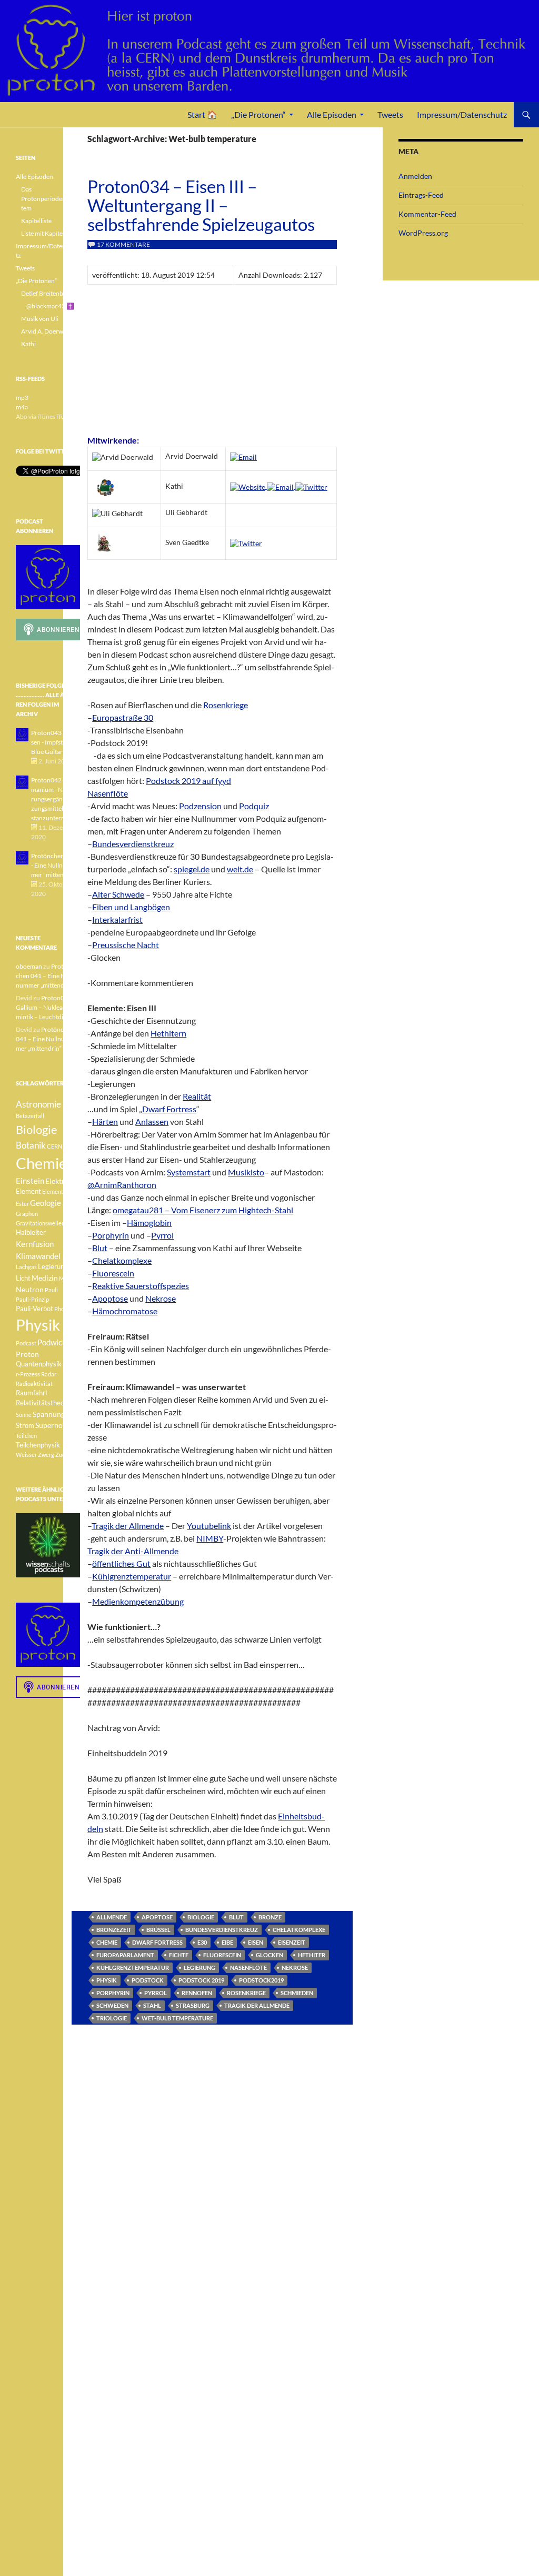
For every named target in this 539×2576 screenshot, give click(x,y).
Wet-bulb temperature (177, 2018)
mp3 (22, 398)
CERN (54, 1146)
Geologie (46, 1203)
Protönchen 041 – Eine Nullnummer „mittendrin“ (45, 976)
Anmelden (415, 176)
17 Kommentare (123, 244)
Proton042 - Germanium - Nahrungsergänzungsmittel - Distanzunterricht (55, 799)
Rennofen (197, 1993)
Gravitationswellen (40, 1223)
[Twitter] (311, 486)
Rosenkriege (226, 705)
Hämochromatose (125, 1311)
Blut (100, 1248)
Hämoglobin (149, 1222)
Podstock (148, 1980)
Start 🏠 (202, 114)
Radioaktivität (34, 1383)
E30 (202, 1942)
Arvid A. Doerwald (46, 331)
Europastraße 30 (123, 717)
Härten (105, 1121)
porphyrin (113, 1993)
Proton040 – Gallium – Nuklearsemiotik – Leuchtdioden (47, 1007)
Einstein (30, 1181)
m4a (22, 407)
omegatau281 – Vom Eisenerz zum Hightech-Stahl (203, 1210)
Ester (22, 1204)
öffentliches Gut (121, 1563)
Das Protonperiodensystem (49, 199)
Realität (197, 1096)
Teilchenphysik (38, 1445)
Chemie (107, 1942)
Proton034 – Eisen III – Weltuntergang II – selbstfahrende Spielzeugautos (201, 205)
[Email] (243, 456)
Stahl (152, 2005)
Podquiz (254, 806)
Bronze (270, 1917)
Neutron (30, 1289)
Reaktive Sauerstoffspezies (141, 1286)
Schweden (112, 2005)
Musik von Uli (40, 319)
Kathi (28, 344)
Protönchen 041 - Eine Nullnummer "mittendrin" (54, 865)
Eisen (256, 1942)
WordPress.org (423, 233)
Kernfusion (35, 1244)
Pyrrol (162, 1235)
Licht (23, 1278)
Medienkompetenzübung (138, 1601)
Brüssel (158, 1930)
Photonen (67, 1309)
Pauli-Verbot (34, 1309)
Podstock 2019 (201, 1980)
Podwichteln (59, 1342)
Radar (49, 1374)
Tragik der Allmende (128, 1526)
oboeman (29, 966)
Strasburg (193, 2005)
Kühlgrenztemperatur (132, 1576)
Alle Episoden (332, 114)
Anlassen (152, 1121)
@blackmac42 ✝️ (50, 306)
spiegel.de (192, 869)
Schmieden (297, 1993)
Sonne (24, 1415)
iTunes (65, 416)
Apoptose (110, 1298)
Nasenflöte (108, 793)
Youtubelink (209, 1526)
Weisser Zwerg (35, 1455)
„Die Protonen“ (258, 114)
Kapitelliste (36, 221)
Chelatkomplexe (122, 1260)
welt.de (240, 869)
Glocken (269, 1955)
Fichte (179, 1955)
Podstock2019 (261, 1980)
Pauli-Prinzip (32, 1299)
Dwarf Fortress (169, 1109)
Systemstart (189, 1172)
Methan (69, 1278)
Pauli (51, 1290)
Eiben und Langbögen (131, 907)
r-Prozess (28, 1374)
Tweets (390, 114)
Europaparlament (125, 1955)
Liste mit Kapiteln (44, 233)
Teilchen (26, 1436)
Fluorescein (113, 1273)
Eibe (227, 1942)
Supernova (53, 1425)
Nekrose (161, 1298)
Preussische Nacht (126, 945)
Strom (25, 1426)
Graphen (27, 1214)
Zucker (64, 1455)
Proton (27, 1354)
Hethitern (168, 1033)
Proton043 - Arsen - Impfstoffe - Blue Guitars (54, 742)
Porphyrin (111, 1235)
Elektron (59, 1181)
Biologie (201, 1917)
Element (28, 1191)
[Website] (248, 486)
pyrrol (156, 1993)
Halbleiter (31, 1232)
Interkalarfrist (117, 919)
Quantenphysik (39, 1364)
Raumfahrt (32, 1393)
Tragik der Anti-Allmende (133, 1551)
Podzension (200, 806)
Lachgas (26, 1267)
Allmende (112, 1917)
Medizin (45, 1278)
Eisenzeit (292, 1942)
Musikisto (246, 1172)
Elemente (54, 1191)
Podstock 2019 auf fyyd (188, 781)
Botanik (31, 1145)
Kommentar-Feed (427, 214)
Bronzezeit (114, 1930)
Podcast (26, 1343)
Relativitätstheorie (44, 1403)
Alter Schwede (118, 894)
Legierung (199, 1968)
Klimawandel (38, 1256)
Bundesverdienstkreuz (133, 844)
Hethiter (312, 1955)
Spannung (49, 1414)
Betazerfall (30, 1116)
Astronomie (38, 1104)
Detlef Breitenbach (47, 293)
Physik (107, 1980)
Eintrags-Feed (421, 195)
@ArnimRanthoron (122, 1185)
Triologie (112, 2018)
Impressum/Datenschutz (462, 114)
